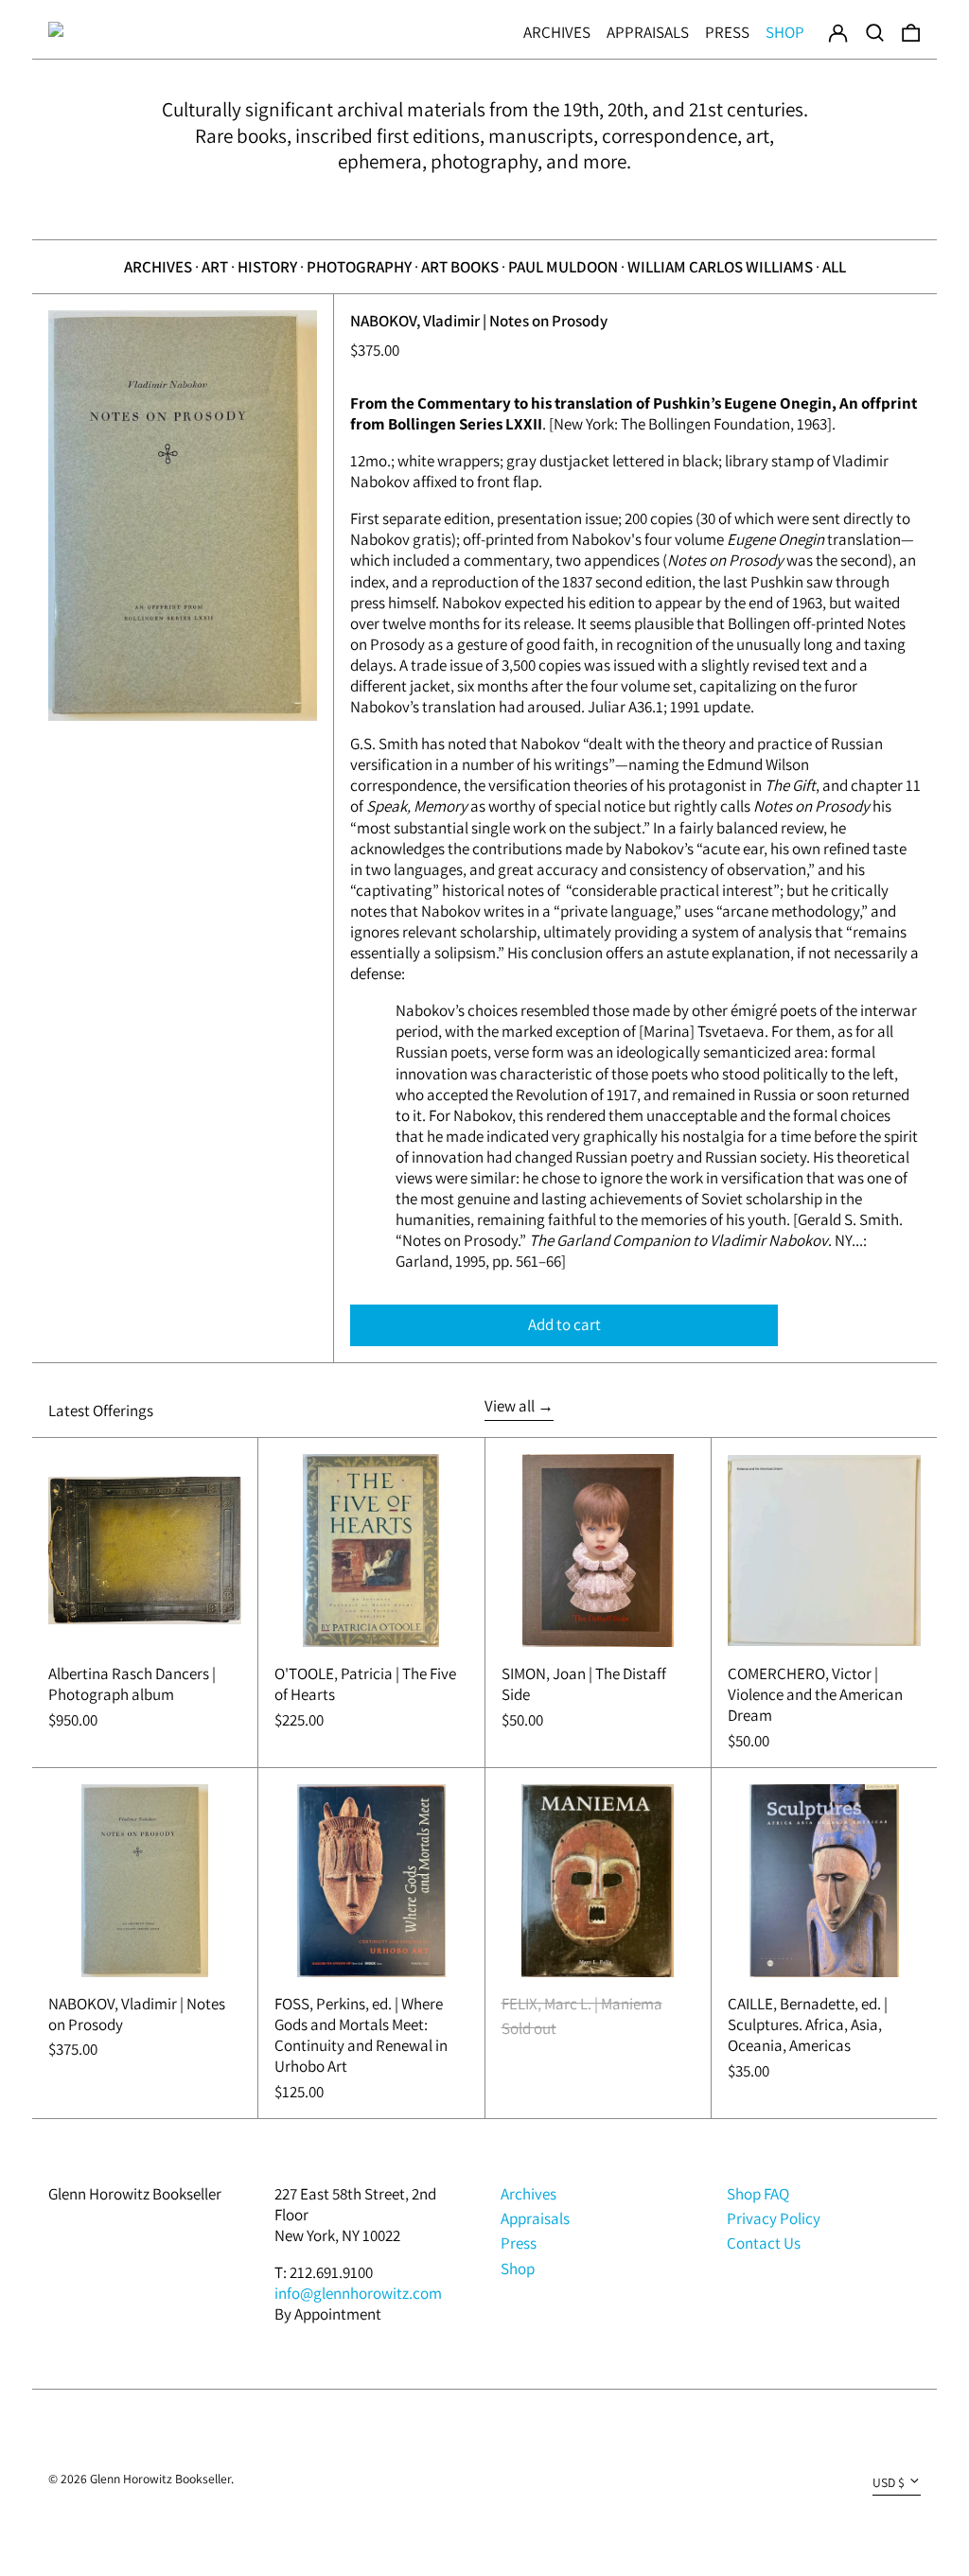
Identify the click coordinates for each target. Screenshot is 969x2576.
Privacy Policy (774, 2218)
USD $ (889, 2482)
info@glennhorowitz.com (358, 2293)
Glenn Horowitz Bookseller (135, 2194)
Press (727, 32)
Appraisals (648, 32)
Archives (557, 32)
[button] (875, 29)
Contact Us (764, 2243)
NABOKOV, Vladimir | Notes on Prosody (479, 321)
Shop (785, 32)
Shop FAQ (758, 2194)
